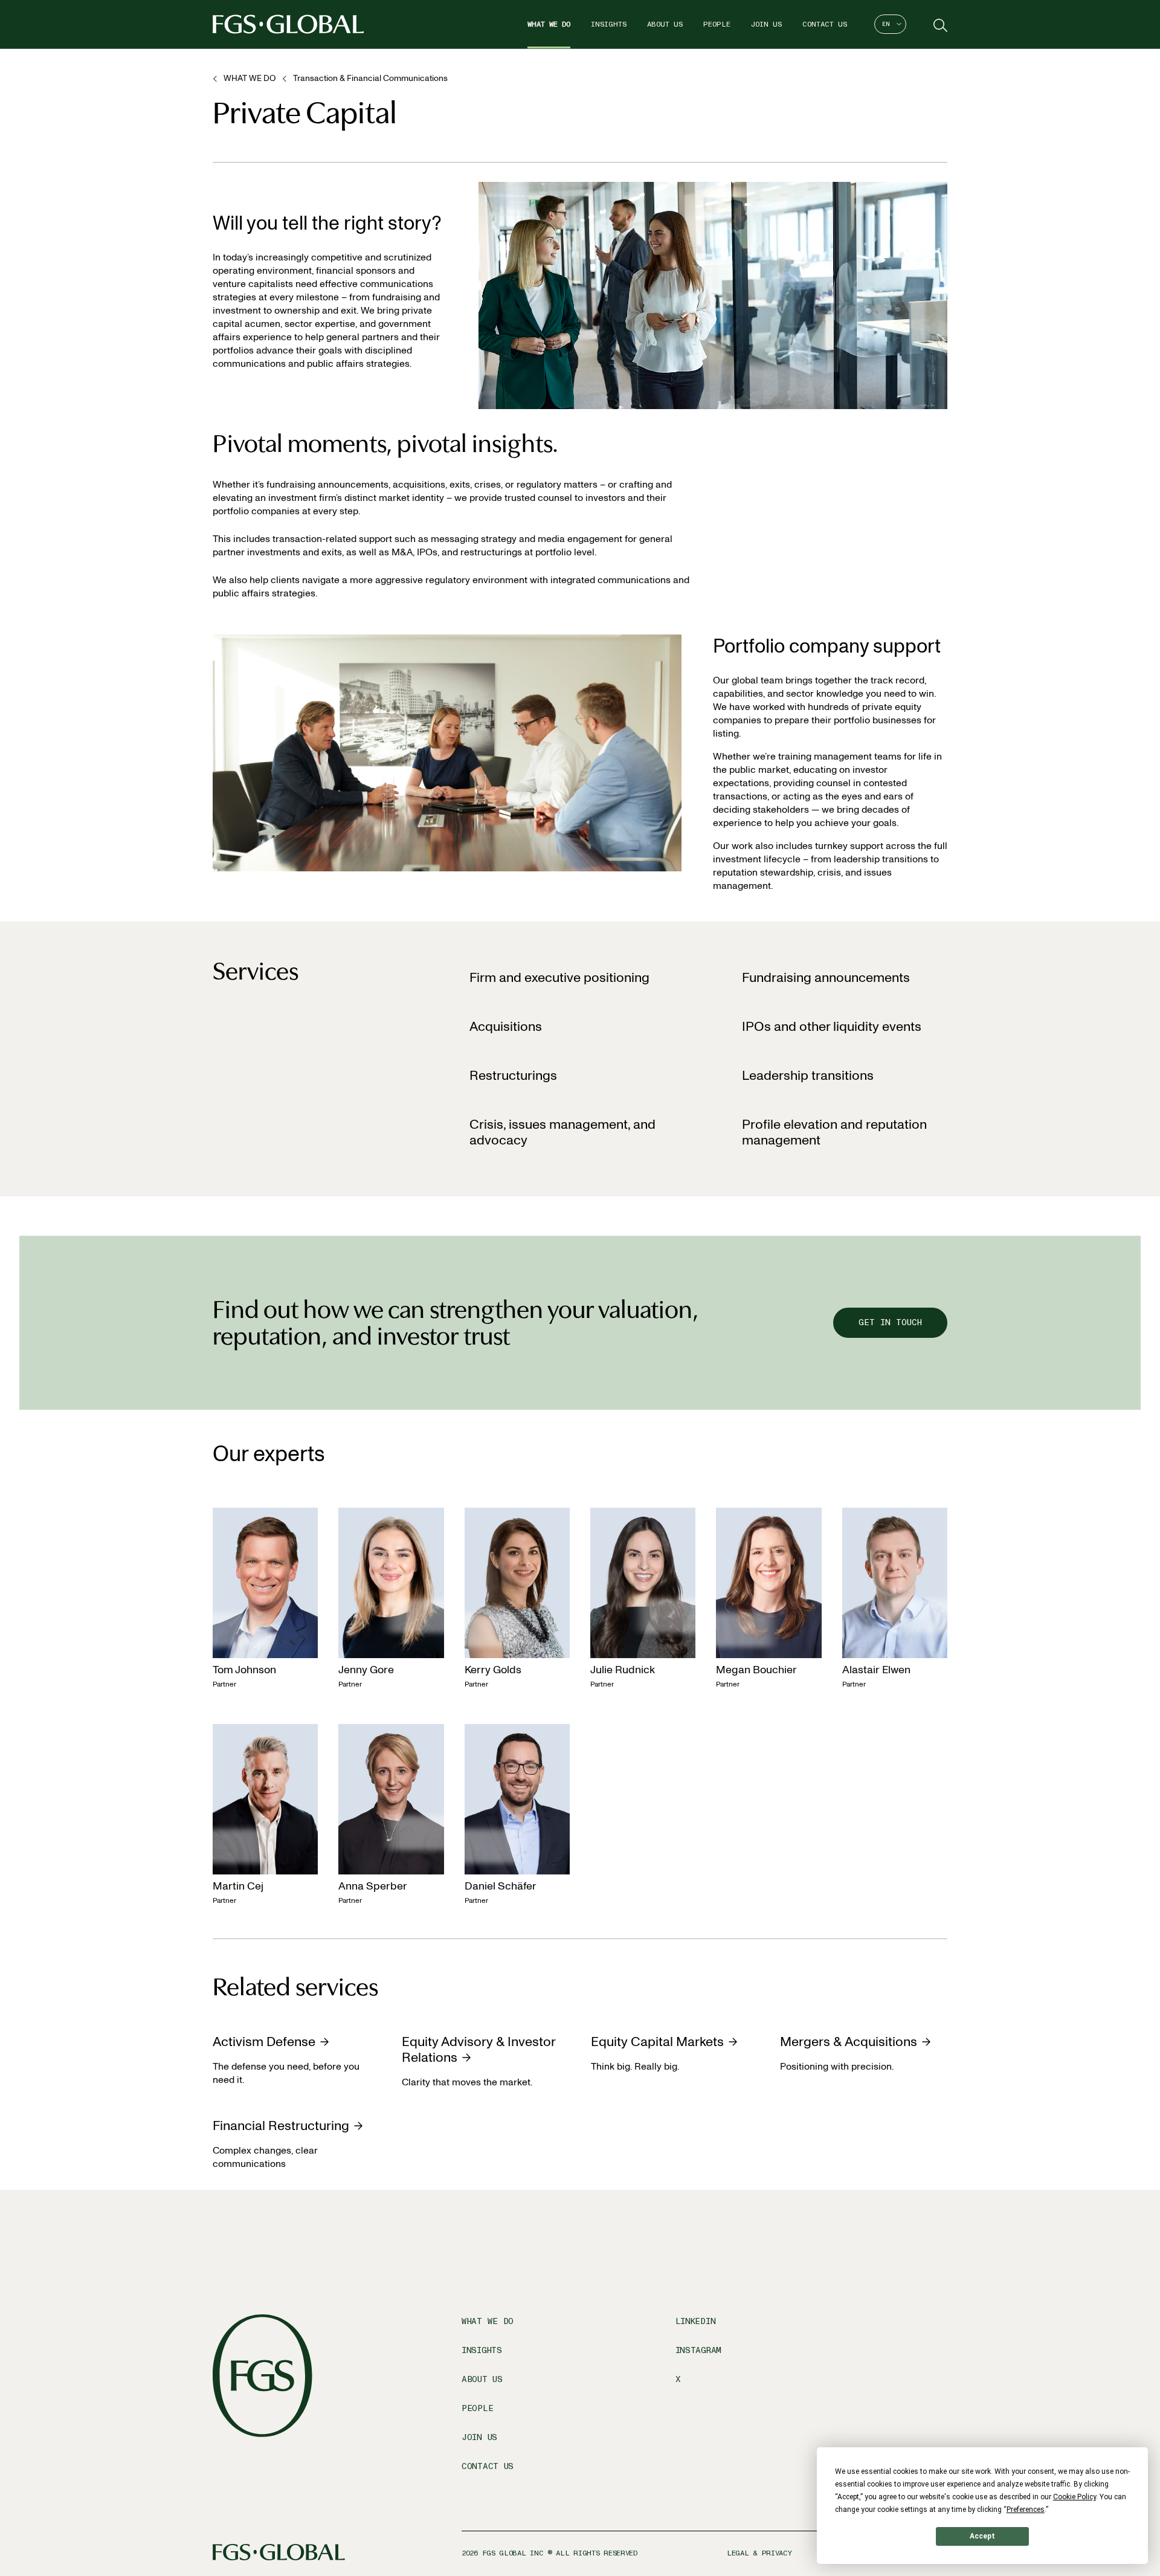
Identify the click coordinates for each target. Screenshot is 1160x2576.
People (717, 24)
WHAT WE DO (250, 78)
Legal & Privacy (759, 2553)
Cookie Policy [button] (1075, 2497)
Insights (609, 24)
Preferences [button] (1026, 2510)
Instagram (698, 2350)
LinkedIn (696, 2321)
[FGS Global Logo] (288, 24)
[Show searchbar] (939, 24)
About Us (665, 24)
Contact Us (825, 24)
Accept (982, 2536)
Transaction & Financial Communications (370, 78)
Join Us (766, 24)
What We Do (549, 24)
